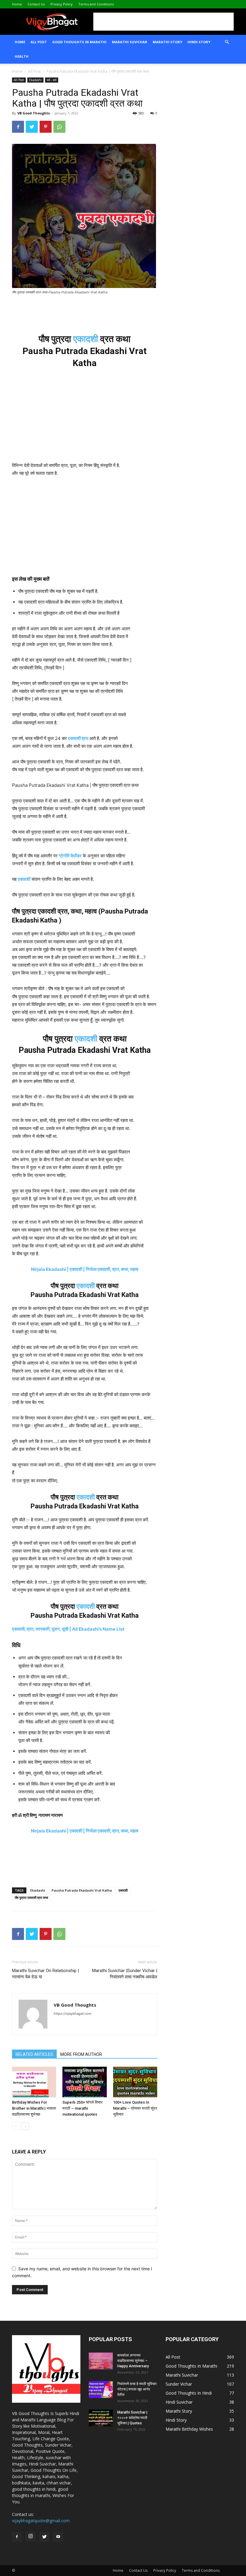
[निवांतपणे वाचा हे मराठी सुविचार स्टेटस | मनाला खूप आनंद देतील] (101, 2390)
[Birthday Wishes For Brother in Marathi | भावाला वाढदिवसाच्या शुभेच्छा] (34, 2082)
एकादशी (86, 339)
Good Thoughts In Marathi (79, 42)
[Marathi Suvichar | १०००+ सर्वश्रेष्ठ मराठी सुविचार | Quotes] (101, 2418)
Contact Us (36, 4)
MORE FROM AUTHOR (81, 2054)
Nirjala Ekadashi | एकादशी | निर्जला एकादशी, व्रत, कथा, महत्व (85, 1269)
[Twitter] (32, 127)
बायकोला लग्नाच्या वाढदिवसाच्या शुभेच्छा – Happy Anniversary (133, 2361)
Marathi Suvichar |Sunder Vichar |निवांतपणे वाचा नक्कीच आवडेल (125, 1974)
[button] (227, 42)
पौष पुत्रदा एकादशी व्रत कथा (31, 1897)
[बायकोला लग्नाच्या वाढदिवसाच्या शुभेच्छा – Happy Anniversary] (101, 2361)
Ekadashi (35, 80)
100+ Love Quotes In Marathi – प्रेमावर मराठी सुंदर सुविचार (135, 2108)
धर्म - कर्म (52, 80)
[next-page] (25, 2126)
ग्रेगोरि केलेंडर (70, 856)
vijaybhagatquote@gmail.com (41, 2521)
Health (22, 56)
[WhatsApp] (59, 127)
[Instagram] (31, 2536)
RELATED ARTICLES (34, 2054)
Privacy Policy (61, 4)
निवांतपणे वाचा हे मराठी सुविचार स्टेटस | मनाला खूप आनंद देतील (137, 2389)
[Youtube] (58, 2537)
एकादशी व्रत (78, 738)
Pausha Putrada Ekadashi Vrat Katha (82, 1890)
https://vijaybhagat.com (73, 2014)
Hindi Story (199, 42)
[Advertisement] (163, 22)
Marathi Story (167, 42)
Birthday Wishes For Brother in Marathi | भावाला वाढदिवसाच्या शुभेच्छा (34, 2108)
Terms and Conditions (96, 4)
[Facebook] (18, 127)
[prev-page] (16, 2126)
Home (17, 4)
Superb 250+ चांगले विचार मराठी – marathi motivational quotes (82, 2108)
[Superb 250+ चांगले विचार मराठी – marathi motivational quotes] (84, 2082)
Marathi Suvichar (130, 42)
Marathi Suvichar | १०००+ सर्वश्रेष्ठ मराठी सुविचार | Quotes (132, 2418)
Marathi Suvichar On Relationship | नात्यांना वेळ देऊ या (45, 1974)
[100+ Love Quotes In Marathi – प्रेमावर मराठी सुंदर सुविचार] (135, 2082)
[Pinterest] (46, 127)
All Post (39, 42)
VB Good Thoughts (34, 113)
